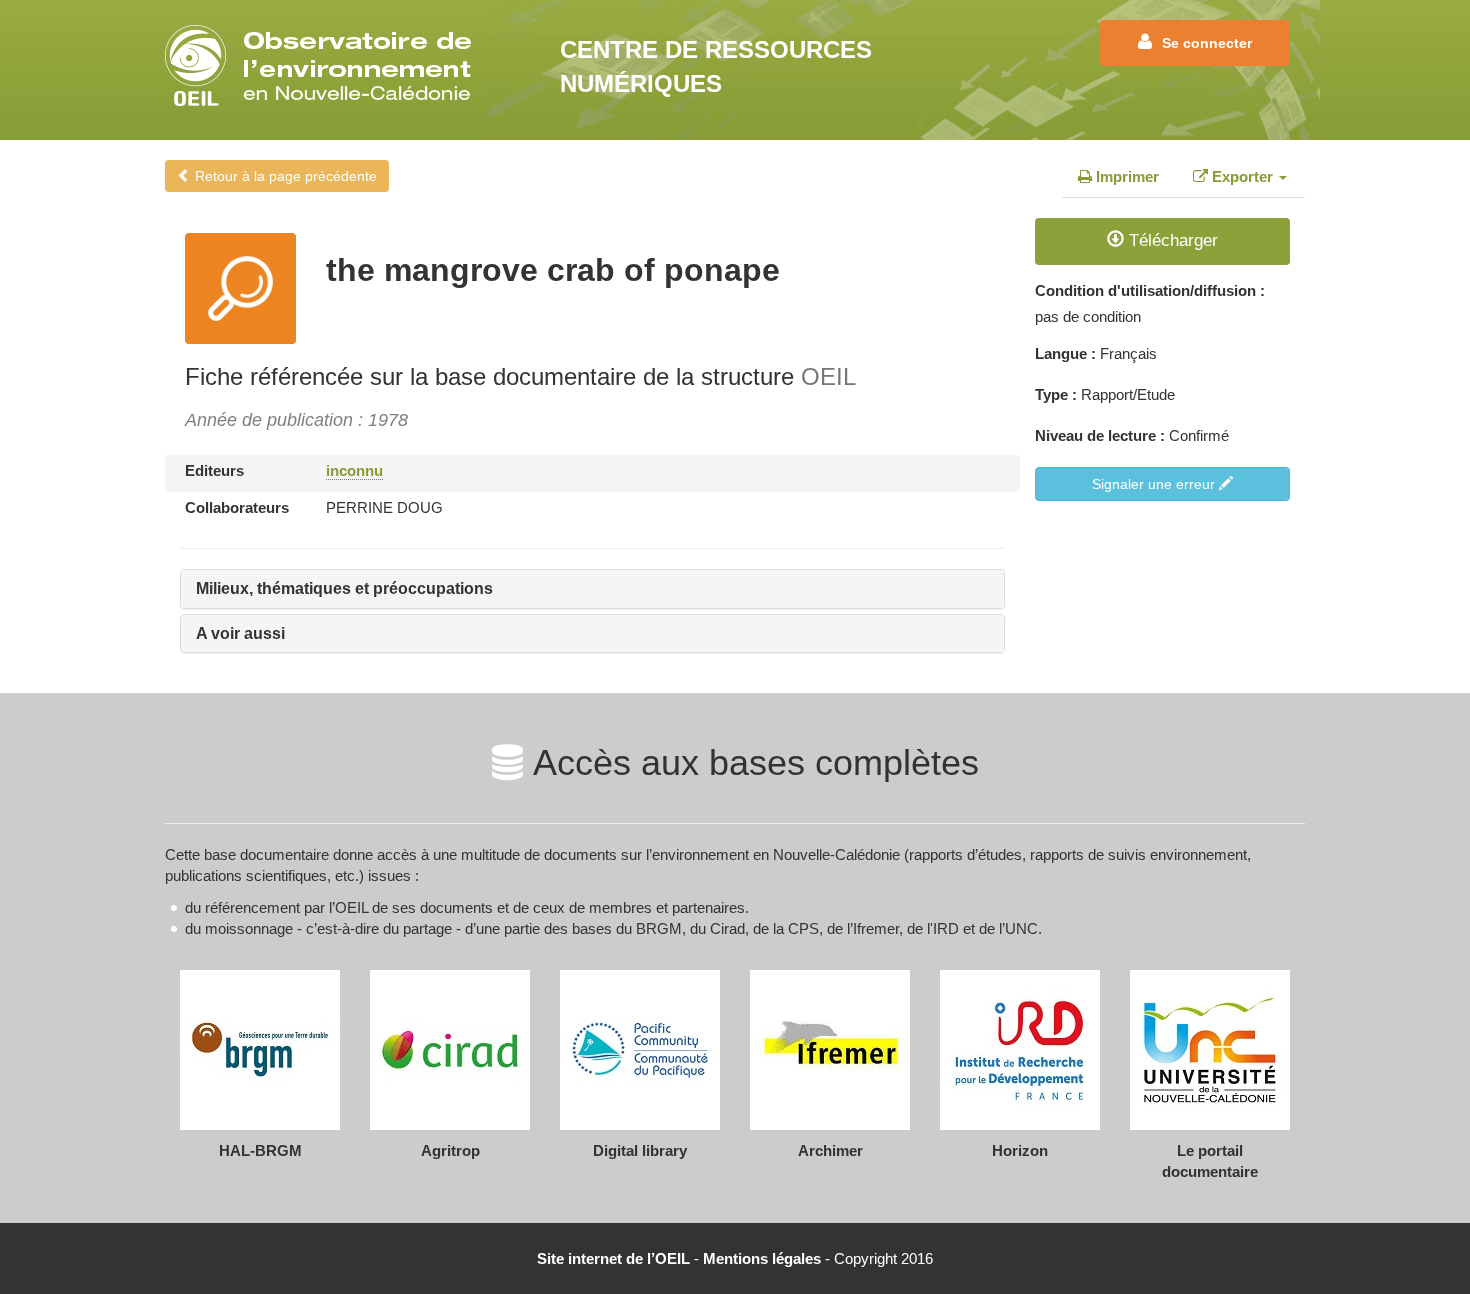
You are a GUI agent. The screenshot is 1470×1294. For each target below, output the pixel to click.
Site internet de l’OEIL (613, 1258)
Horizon (1020, 1150)
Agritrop (450, 1150)
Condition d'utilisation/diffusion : (1150, 290)
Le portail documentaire (1210, 1161)
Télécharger (1171, 240)
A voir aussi (240, 633)
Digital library (640, 1150)
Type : (1056, 394)
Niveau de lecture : (1100, 435)
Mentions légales (762, 1258)
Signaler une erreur (1155, 484)
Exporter (1242, 176)
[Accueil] (324, 65)
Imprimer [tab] (1125, 176)
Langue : (1065, 353)
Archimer (830, 1150)
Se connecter (1207, 43)
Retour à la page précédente (284, 176)
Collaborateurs (237, 507)
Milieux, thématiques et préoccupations (344, 588)
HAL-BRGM (260, 1150)
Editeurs (214, 470)
